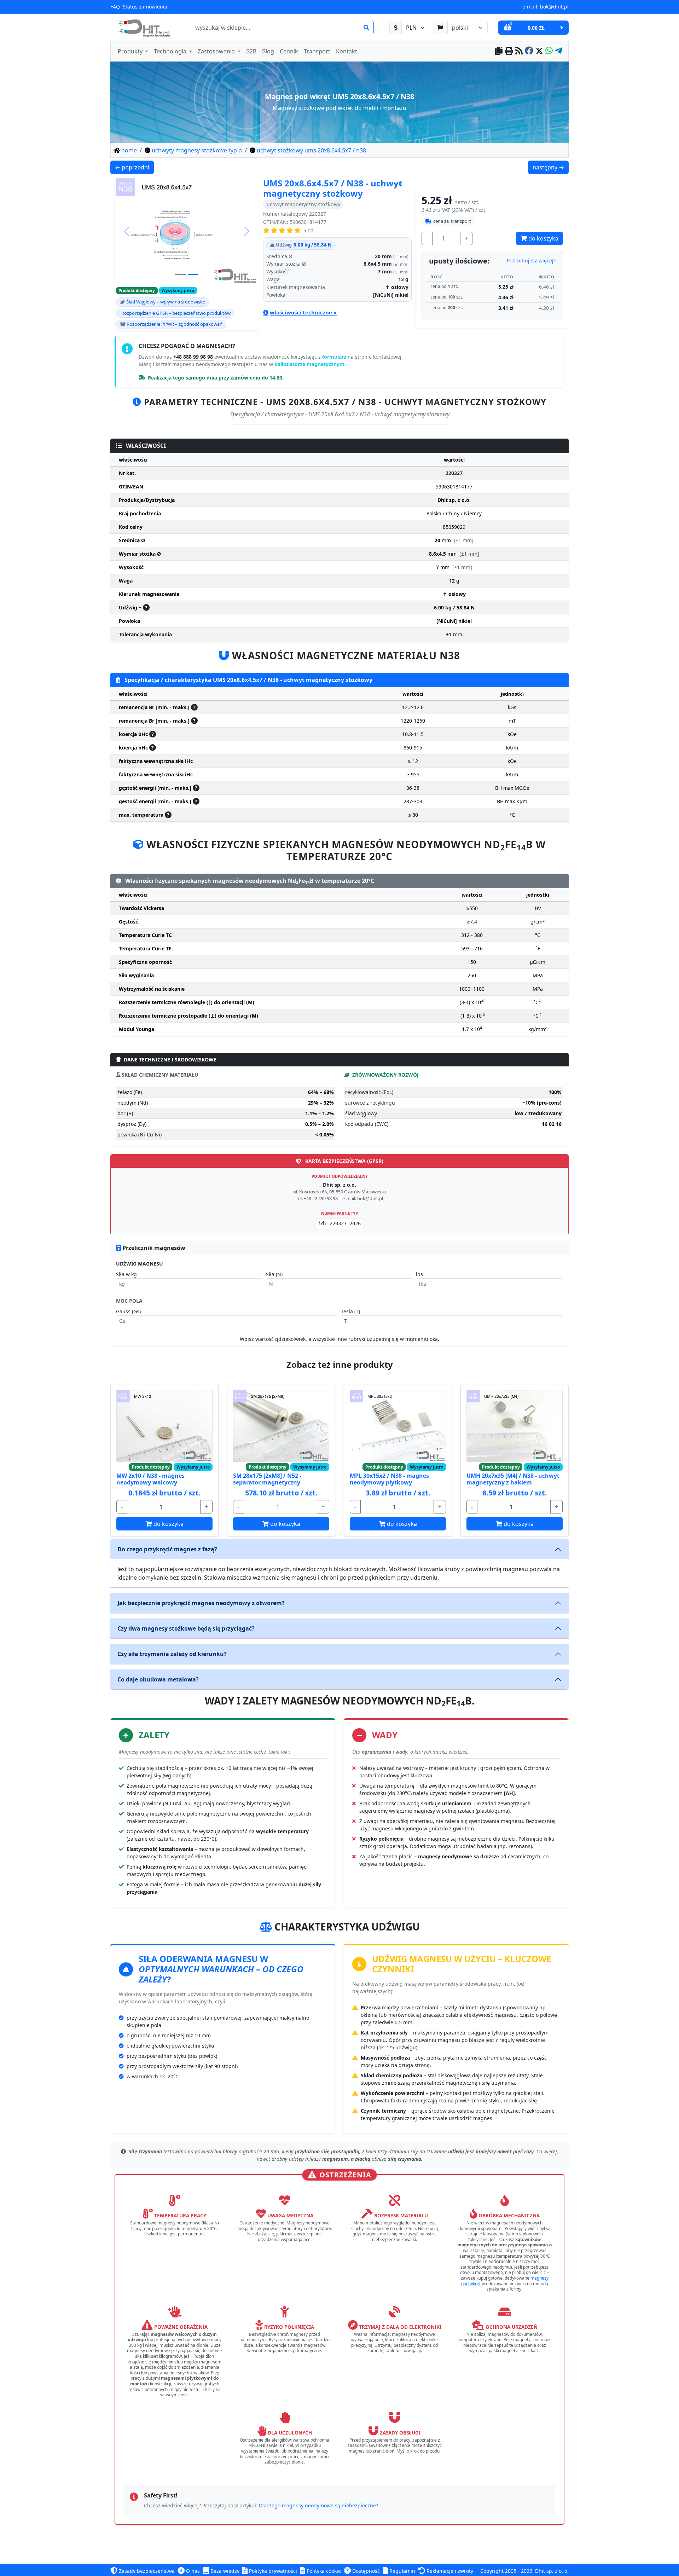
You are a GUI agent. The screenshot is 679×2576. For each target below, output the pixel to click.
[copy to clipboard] (499, 51)
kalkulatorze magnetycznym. (310, 364)
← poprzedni (134, 167)
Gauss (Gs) (128, 1311)
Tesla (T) (350, 1311)
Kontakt (347, 51)
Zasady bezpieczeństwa (146, 2571)
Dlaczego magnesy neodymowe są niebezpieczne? (318, 2505)
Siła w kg (126, 1274)
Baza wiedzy (224, 2571)
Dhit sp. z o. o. (552, 2571)
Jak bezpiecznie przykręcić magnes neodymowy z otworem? (201, 1603)
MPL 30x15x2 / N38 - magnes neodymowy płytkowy (389, 1479)
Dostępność (365, 2571)
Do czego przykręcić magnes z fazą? (167, 1549)
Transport (317, 51)
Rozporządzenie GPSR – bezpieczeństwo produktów (176, 313)
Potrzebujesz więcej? (531, 261)
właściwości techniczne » (303, 312)
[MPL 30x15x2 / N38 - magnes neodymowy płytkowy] (398, 1426)
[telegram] (559, 51)
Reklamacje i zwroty (449, 2571)
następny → (550, 167)
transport (452, 221)
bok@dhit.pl (554, 7)
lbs (419, 1274)
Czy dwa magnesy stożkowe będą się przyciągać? (186, 1628)
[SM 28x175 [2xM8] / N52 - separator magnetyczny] (281, 1426)
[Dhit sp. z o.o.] (143, 28)
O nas (192, 2571)
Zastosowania (217, 51)
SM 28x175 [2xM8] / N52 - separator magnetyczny (267, 1479)
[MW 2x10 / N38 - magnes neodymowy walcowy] (164, 1426)
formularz (335, 357)
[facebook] (529, 51)
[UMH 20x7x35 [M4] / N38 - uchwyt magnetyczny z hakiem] (515, 1426)
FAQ (115, 7)
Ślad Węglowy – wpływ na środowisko (166, 302)
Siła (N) (274, 1274)
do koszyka (543, 238)
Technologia (171, 51)
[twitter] (539, 51)
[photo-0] (180, 275)
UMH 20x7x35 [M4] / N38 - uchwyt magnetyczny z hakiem (513, 1479)
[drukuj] (509, 51)
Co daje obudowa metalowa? (158, 1679)
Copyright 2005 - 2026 (506, 2571)
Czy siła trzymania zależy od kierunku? (172, 1654)
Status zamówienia (145, 7)
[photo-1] (193, 275)
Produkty (131, 51)
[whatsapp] (549, 51)
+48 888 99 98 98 (194, 357)
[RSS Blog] (519, 51)
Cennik (289, 51)
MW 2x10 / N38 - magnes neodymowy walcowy (150, 1479)
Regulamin (402, 2571)
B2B (251, 51)
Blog (268, 51)
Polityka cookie (323, 2571)
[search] (366, 28)
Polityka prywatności (272, 2571)
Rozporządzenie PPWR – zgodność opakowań (175, 324)
